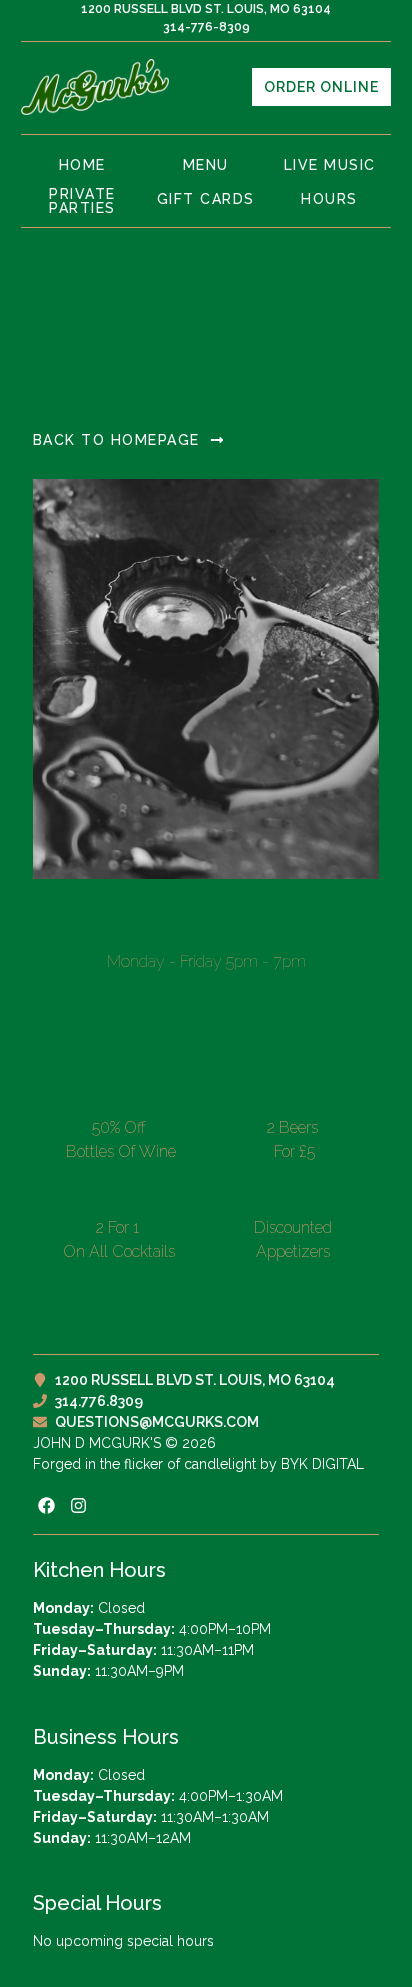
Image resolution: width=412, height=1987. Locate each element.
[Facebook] (46, 1505)
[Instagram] (78, 1505)
